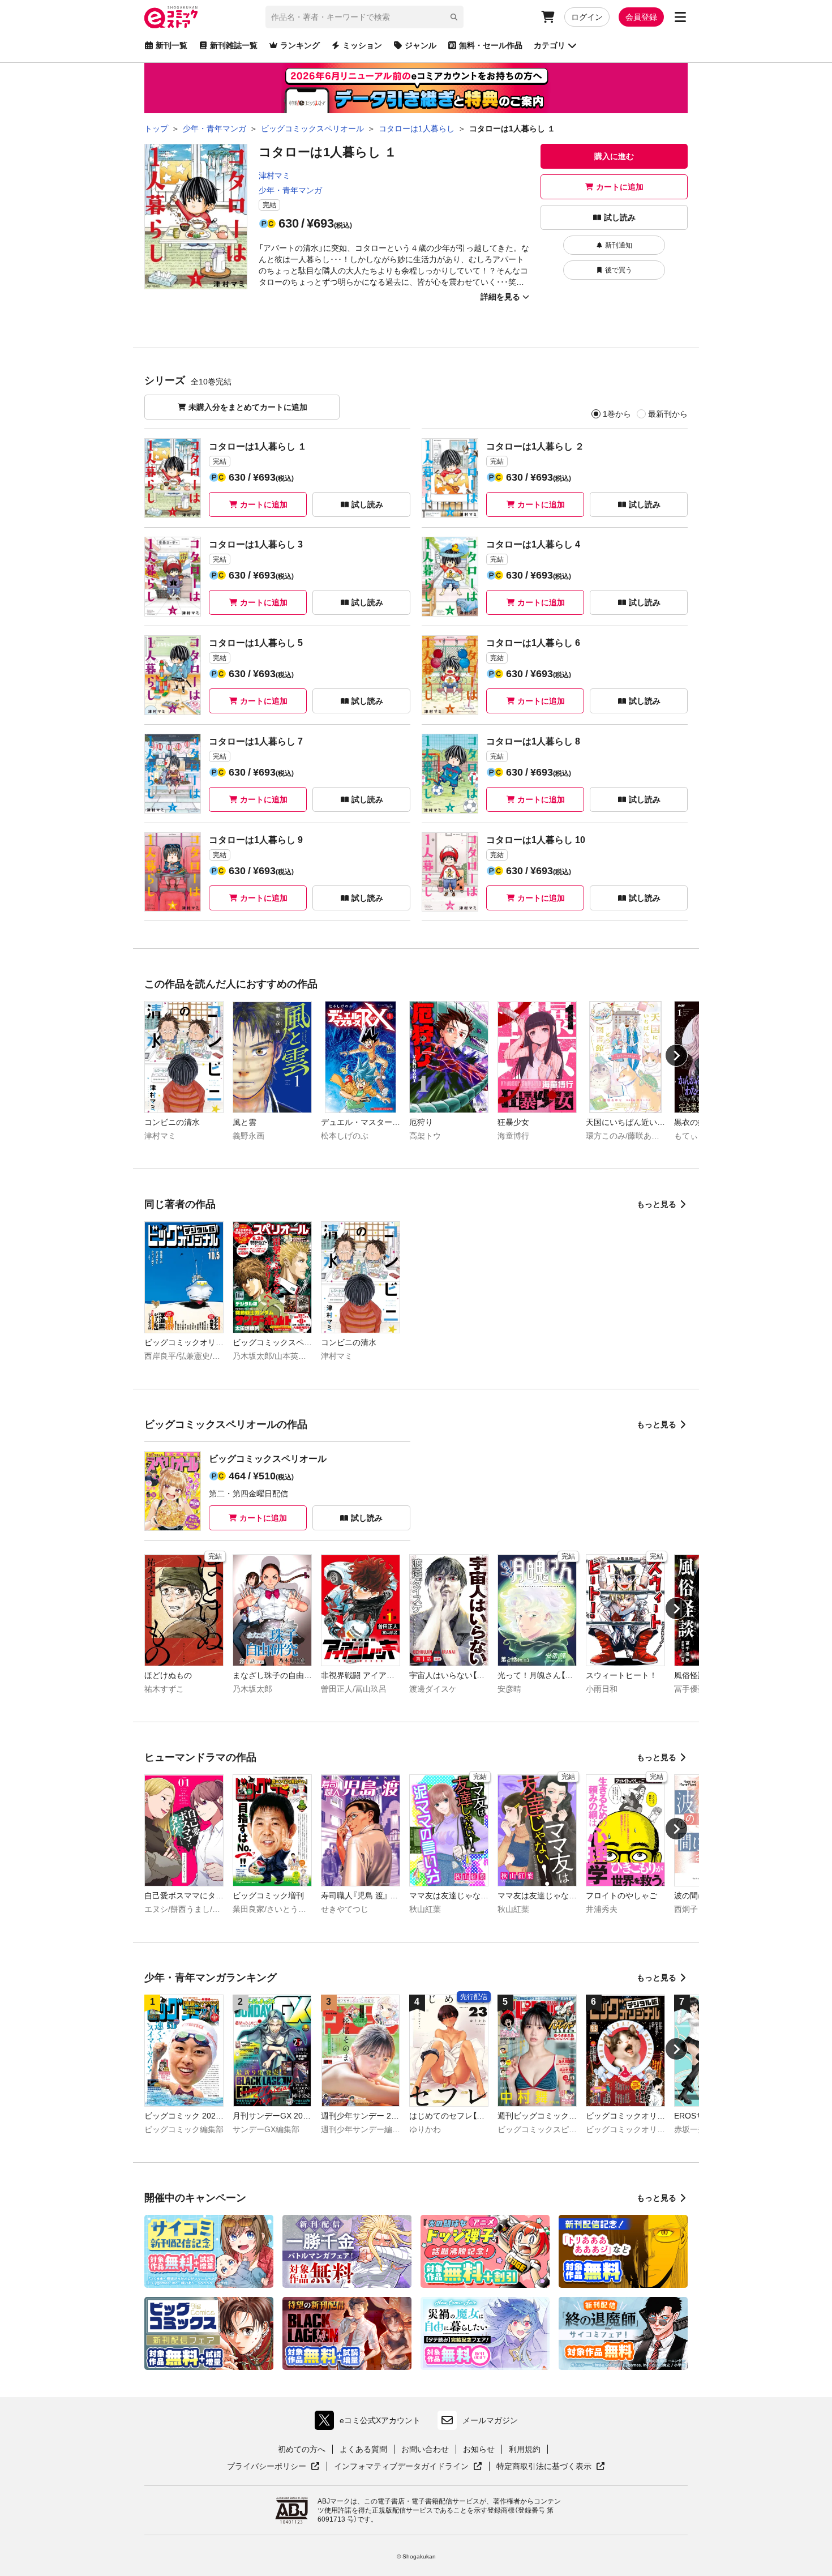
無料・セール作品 (491, 45)
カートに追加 (620, 187)
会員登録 (641, 17)
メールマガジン (490, 2420)
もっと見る (657, 1204)
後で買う (619, 270)
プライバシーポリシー (273, 2467)
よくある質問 (363, 2449)
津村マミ (275, 176)
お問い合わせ (425, 2449)
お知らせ (479, 2449)
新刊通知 (619, 245)
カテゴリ (550, 45)
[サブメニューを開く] (680, 17)
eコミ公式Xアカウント (370, 2423)
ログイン (587, 17)
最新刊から (668, 414)
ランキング (300, 45)
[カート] (548, 17)
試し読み (620, 217)
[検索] (454, 17)
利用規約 (525, 2449)
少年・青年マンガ (290, 190)
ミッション (362, 45)
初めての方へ (302, 2449)
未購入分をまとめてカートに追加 (248, 407)
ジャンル (421, 45)
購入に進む (614, 156)
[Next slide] (676, 1055)
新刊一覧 (171, 45)
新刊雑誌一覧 (234, 45)
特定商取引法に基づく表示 (551, 2467)
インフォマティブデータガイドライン (401, 2467)
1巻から (617, 414)
